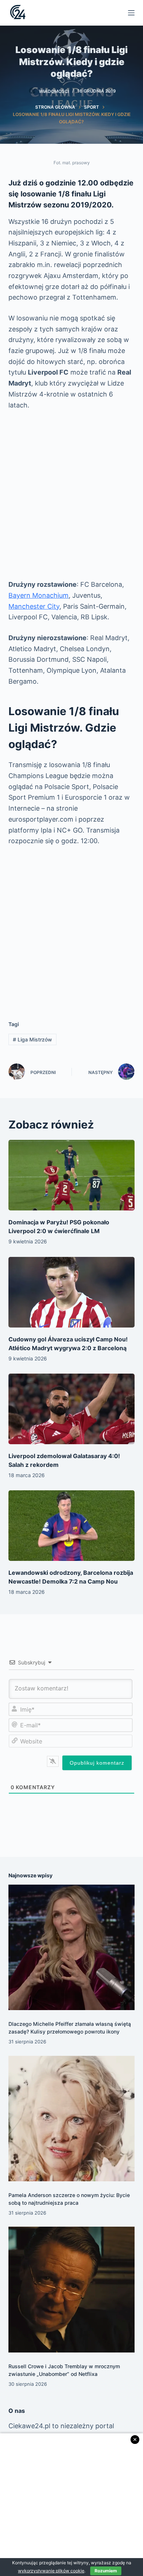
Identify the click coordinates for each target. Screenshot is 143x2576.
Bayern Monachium (38, 595)
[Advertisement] (71, 495)
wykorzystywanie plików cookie (51, 2571)
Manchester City (34, 606)
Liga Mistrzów (32, 1039)
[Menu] (131, 13)
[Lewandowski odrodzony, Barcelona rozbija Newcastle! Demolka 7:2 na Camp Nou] (71, 1526)
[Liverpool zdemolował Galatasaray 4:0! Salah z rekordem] (71, 1409)
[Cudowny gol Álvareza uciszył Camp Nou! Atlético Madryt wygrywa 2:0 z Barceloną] (71, 1292)
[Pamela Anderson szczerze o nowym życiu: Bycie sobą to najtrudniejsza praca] (71, 2119)
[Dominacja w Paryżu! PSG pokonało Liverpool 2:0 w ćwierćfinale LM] (71, 1175)
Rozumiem (106, 2571)
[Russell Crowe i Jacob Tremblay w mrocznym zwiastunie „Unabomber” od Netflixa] (71, 2289)
